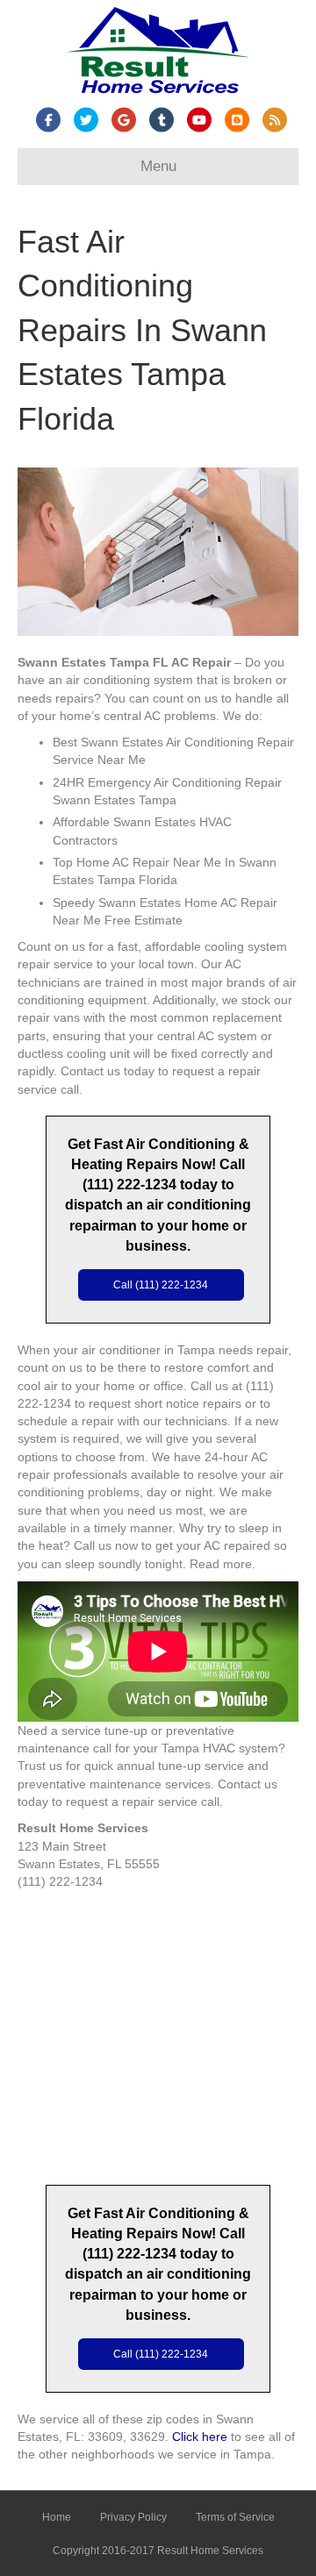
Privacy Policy (133, 2517)
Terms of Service (235, 2517)
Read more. (223, 1564)
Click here (200, 2437)
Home (57, 2517)
